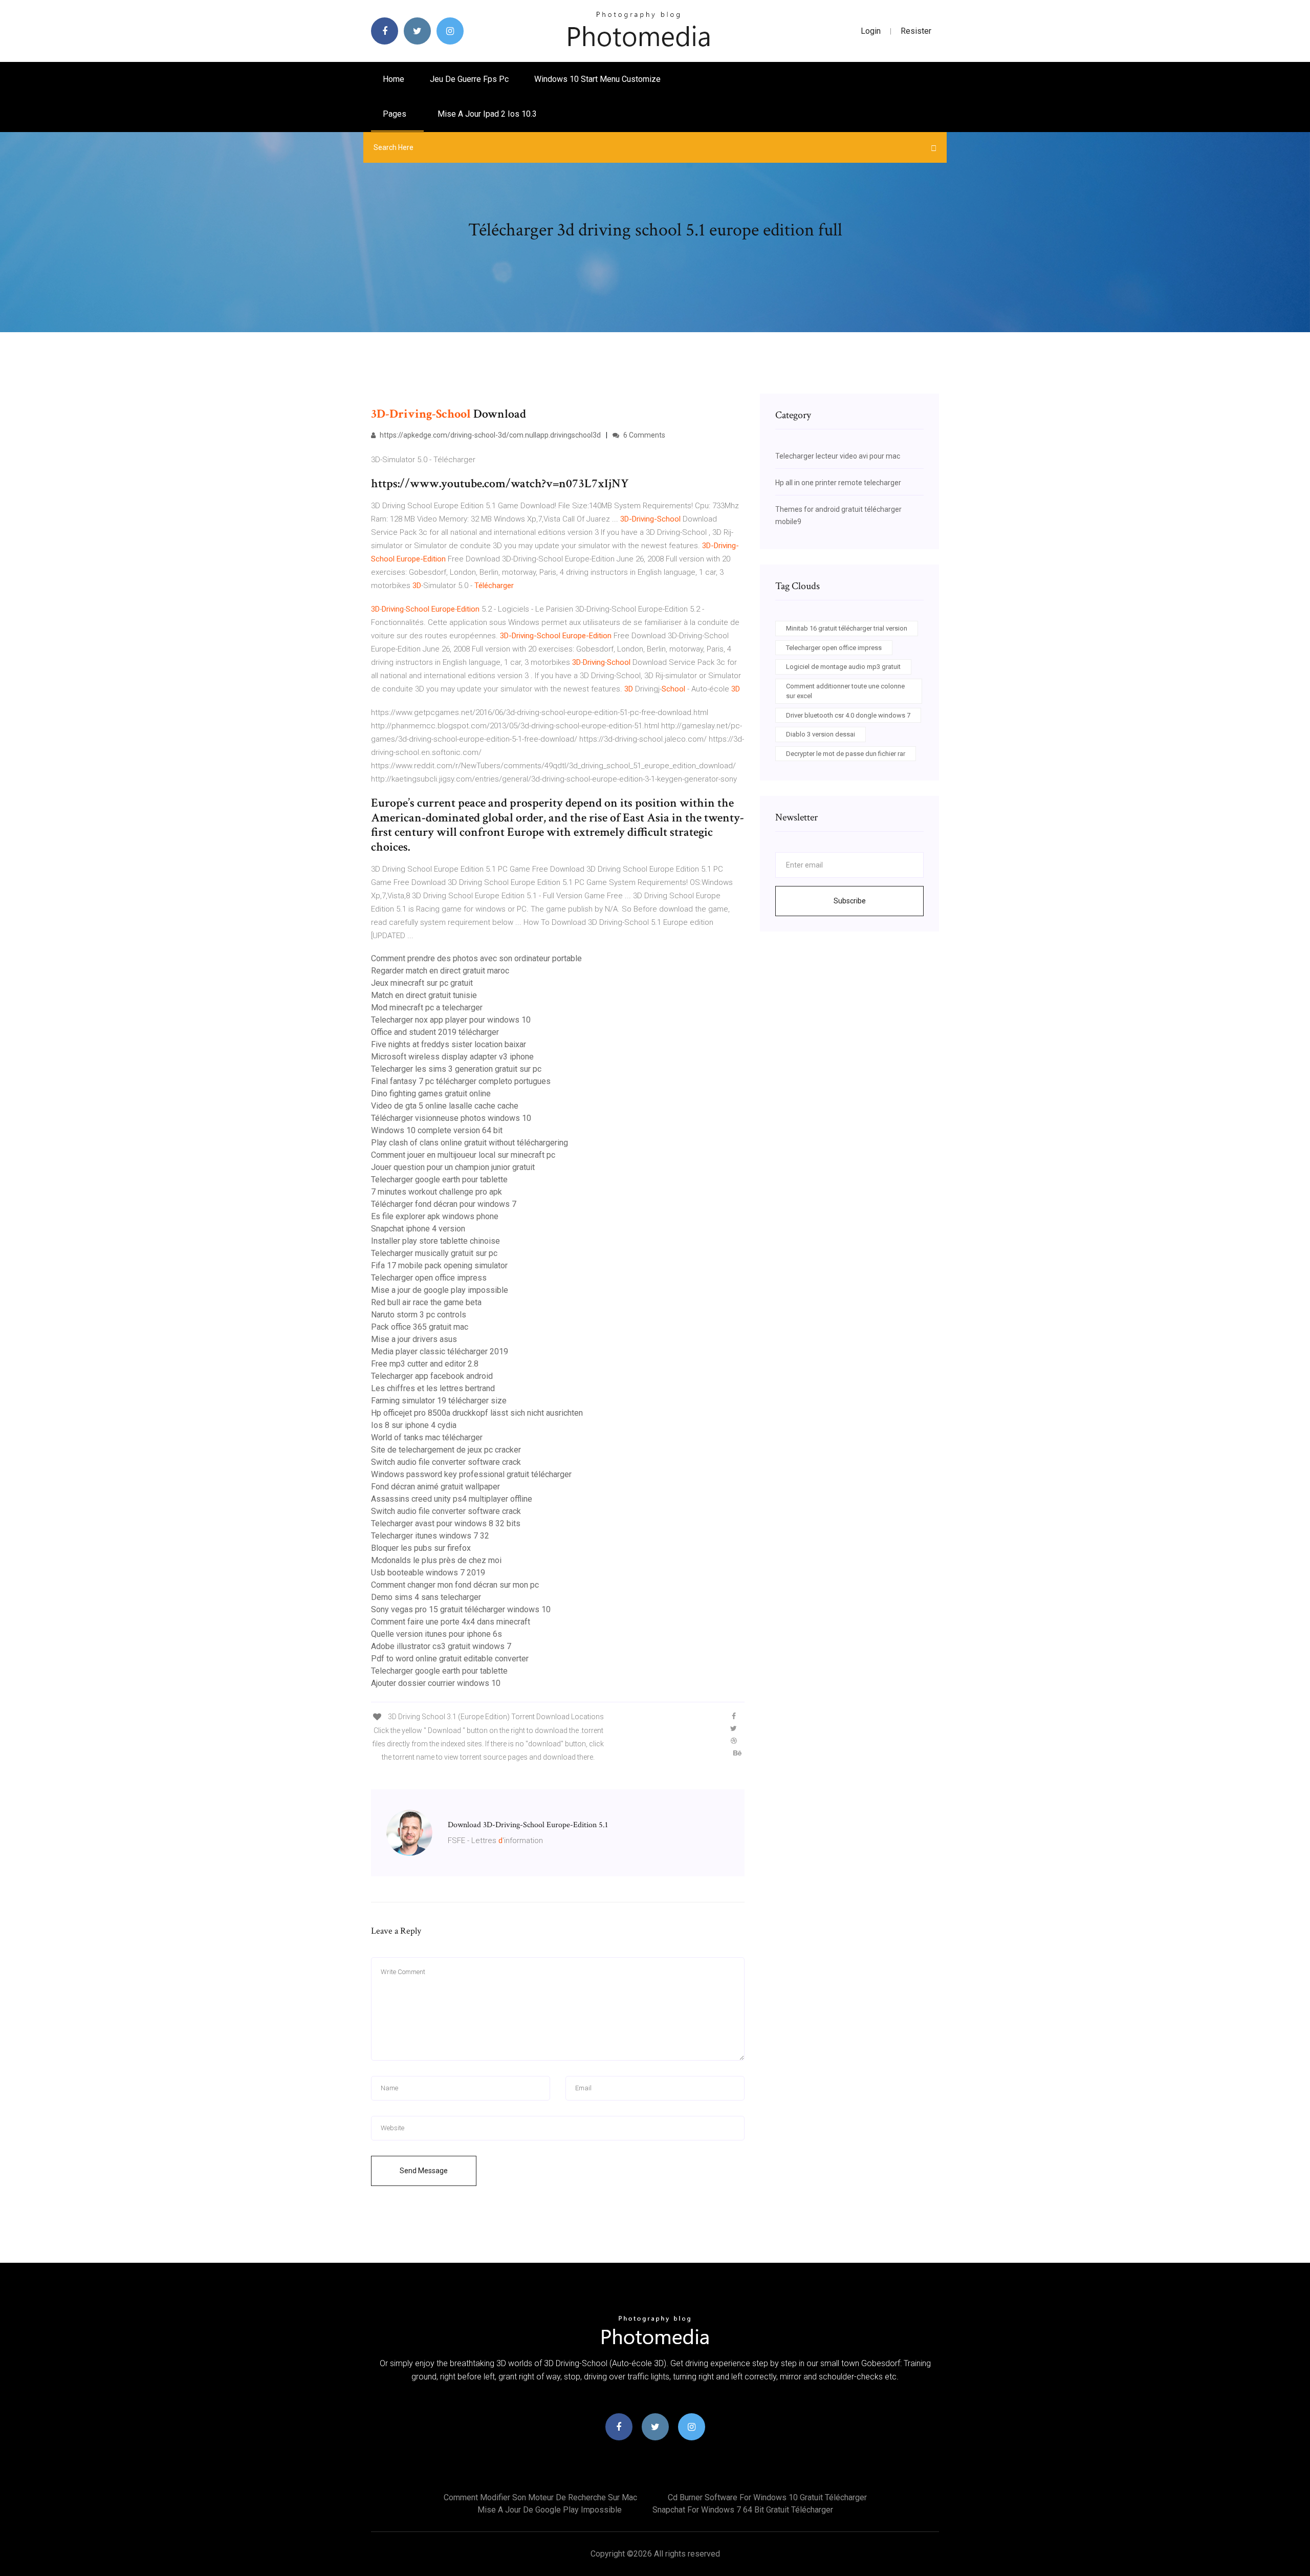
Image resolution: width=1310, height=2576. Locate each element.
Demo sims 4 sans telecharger (426, 1597)
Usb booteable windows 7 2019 (428, 1573)
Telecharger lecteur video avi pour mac (838, 456)
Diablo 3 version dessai (821, 734)
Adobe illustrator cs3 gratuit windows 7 (441, 1646)
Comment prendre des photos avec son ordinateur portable (476, 958)
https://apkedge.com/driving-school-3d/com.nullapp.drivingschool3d (489, 435)
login (871, 31)
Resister (916, 31)
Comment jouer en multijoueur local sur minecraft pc (463, 1155)
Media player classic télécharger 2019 (440, 1351)
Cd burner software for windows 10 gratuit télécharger (767, 2497)
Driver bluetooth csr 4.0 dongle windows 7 (848, 715)
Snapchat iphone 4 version (418, 1229)
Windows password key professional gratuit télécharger (471, 1474)
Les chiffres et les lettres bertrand (433, 1388)
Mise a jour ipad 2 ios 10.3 (487, 114)
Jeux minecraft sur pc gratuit (422, 983)
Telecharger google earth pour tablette (439, 1179)
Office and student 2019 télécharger (435, 1032)
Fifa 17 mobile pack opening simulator (439, 1265)
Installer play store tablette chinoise (435, 1241)
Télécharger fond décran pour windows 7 (444, 1204)
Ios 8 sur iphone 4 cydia (414, 1425)
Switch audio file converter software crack (446, 1462)
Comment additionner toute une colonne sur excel (845, 691)
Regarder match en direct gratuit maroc (440, 971)
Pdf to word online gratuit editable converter (450, 1659)
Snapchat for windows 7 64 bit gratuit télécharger (743, 2510)
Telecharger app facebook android (432, 1376)
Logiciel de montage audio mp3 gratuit (843, 667)
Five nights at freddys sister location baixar (449, 1044)
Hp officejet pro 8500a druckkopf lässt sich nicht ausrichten (477, 1413)
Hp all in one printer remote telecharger (838, 483)
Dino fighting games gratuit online (431, 1094)
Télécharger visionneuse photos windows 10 (451, 1118)
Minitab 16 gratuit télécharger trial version (847, 628)
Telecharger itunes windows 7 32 (430, 1536)
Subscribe (850, 901)
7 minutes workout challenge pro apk (436, 1192)
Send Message (424, 2171)
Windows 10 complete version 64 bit (437, 1130)
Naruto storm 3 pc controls (419, 1315)
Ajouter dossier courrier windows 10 (436, 1683)
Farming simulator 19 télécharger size (439, 1401)
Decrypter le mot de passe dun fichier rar (846, 754)
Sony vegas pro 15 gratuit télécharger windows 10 (461, 1609)
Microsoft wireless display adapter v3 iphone (452, 1057)
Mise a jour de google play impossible (440, 1290)
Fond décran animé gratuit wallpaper (435, 1487)
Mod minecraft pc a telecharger (427, 1008)
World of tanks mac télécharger (427, 1437)
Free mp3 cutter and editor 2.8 (425, 1364)
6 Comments (643, 435)
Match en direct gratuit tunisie (424, 995)
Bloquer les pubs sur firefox (421, 1548)
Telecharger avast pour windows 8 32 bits (446, 1523)
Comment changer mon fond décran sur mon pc (455, 1585)
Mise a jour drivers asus (414, 1339)
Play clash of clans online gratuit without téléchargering (470, 1143)
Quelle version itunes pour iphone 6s (436, 1634)
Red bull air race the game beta (426, 1302)
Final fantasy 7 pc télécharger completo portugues (461, 1081)
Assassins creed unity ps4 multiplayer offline (452, 1499)
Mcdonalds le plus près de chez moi (436, 1560)
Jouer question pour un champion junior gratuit (453, 1167)
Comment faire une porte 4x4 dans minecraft (451, 1622)
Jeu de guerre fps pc (469, 79)
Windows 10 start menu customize (597, 79)
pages (396, 114)
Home (394, 79)
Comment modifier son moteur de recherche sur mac (540, 2497)
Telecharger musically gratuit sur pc (434, 1253)
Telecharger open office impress (429, 1278)
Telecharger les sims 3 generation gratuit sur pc (456, 1069)
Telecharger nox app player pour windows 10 (451, 1020)
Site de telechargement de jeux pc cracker (446, 1450)
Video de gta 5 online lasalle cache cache (445, 1106)
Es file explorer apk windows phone (435, 1216)
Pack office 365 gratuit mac (420, 1327)
